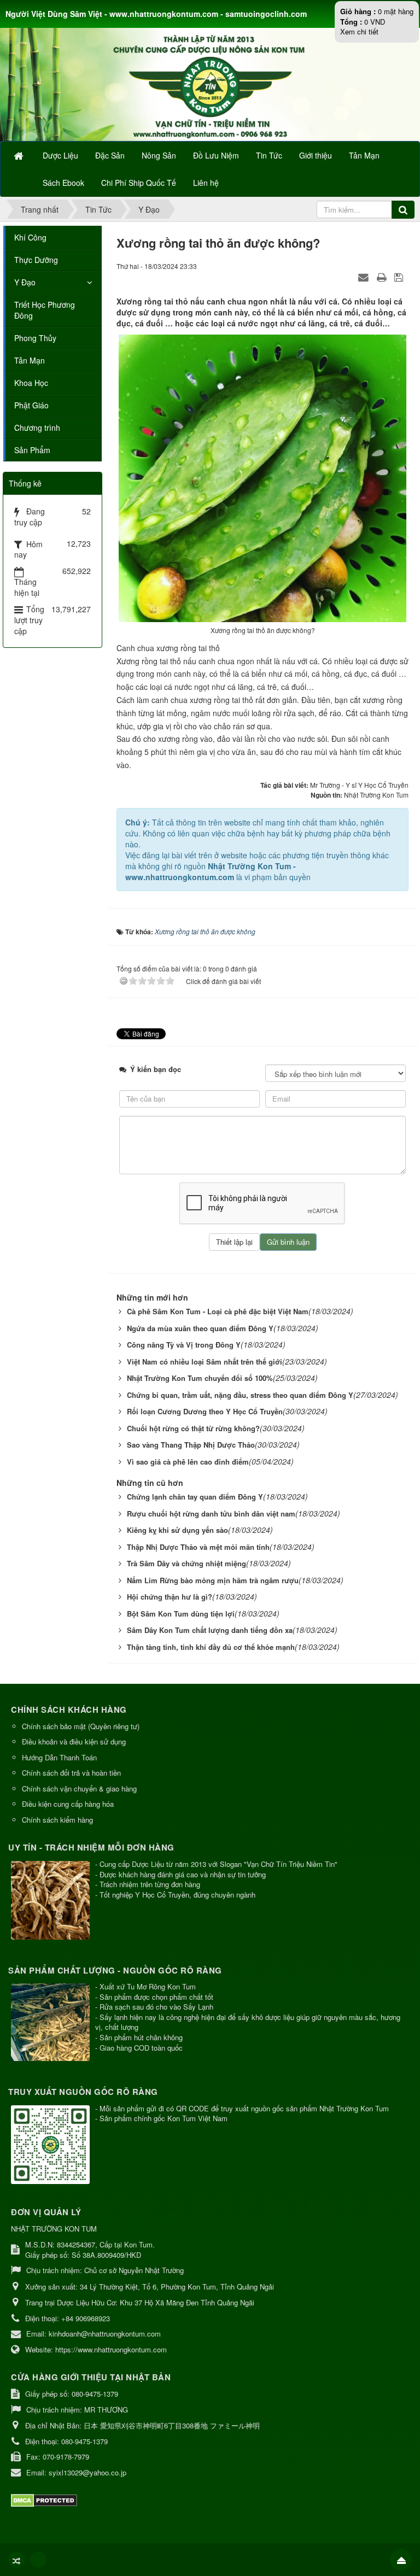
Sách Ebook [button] (63, 183)
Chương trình (37, 428)
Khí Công (30, 237)
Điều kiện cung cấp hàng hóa (68, 1804)
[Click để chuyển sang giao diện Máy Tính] (38, 2560)
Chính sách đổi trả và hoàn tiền (71, 1773)
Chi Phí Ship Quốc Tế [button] (139, 183)
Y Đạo (25, 282)
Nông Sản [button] (159, 155)
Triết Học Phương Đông (45, 310)
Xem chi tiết (359, 31)
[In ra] (383, 277)
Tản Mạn (30, 360)
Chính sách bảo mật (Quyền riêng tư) (81, 1726)
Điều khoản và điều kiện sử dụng (74, 1741)
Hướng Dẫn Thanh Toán (59, 1757)
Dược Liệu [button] (60, 155)
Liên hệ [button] (206, 183)
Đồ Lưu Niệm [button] (216, 155)
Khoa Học (31, 383)
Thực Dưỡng (36, 260)
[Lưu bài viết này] (400, 277)
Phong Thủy (35, 338)
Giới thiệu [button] (316, 155)
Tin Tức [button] (269, 155)
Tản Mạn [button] (364, 155)
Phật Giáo (31, 405)
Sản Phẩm (32, 450)
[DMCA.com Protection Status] (45, 2500)
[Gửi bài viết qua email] (365, 277)
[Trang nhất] (20, 155)
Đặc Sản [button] (110, 155)
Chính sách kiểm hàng (57, 1820)
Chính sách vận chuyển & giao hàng (79, 1788)
